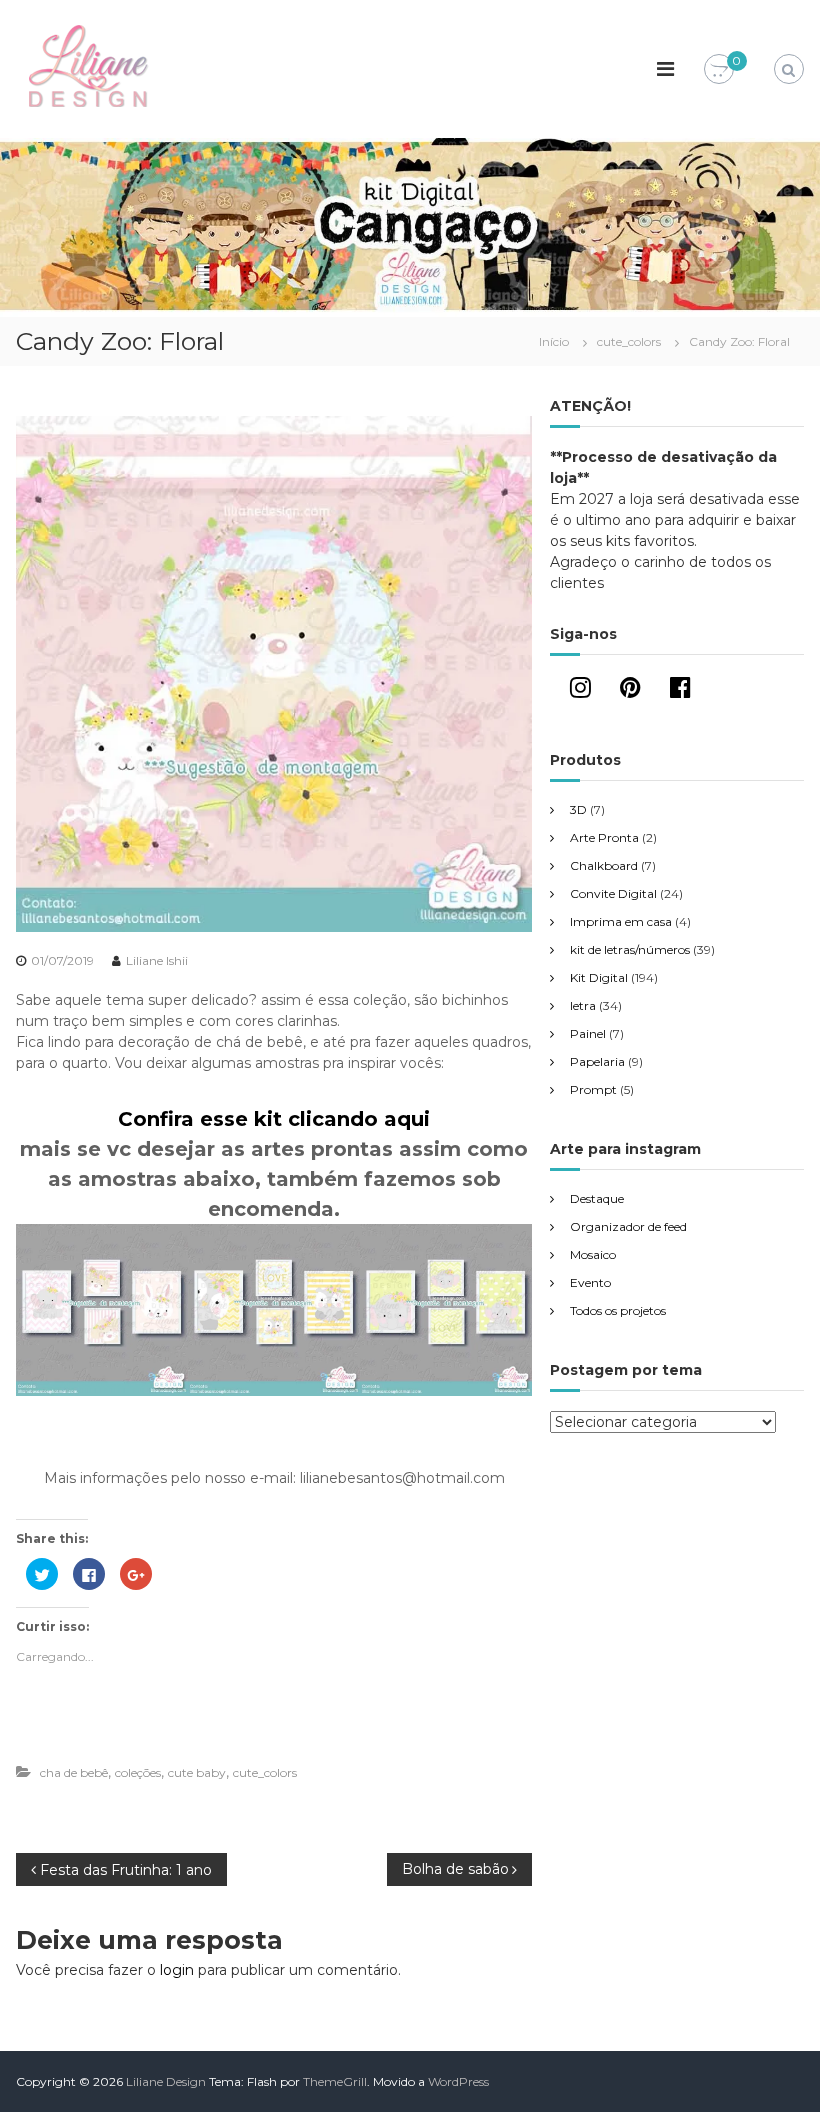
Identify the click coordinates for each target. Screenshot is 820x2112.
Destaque (597, 1198)
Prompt (593, 1089)
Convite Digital (613, 893)
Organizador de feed (628, 1226)
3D (578, 809)
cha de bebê (74, 1772)
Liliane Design (166, 2081)
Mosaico (593, 1254)
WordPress (458, 2081)
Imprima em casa (621, 921)
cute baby (197, 1772)
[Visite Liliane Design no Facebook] (680, 691)
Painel (588, 1033)
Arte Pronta (604, 837)
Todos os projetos (618, 1310)
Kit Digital (599, 977)
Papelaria (597, 1061)
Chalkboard (604, 865)
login (177, 1970)
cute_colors (629, 341)
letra (583, 1005)
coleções (138, 1772)
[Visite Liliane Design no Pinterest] (630, 691)
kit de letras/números (630, 949)
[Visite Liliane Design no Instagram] (580, 691)
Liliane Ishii (157, 960)
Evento (590, 1282)
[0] (719, 70)
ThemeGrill (335, 2081)
